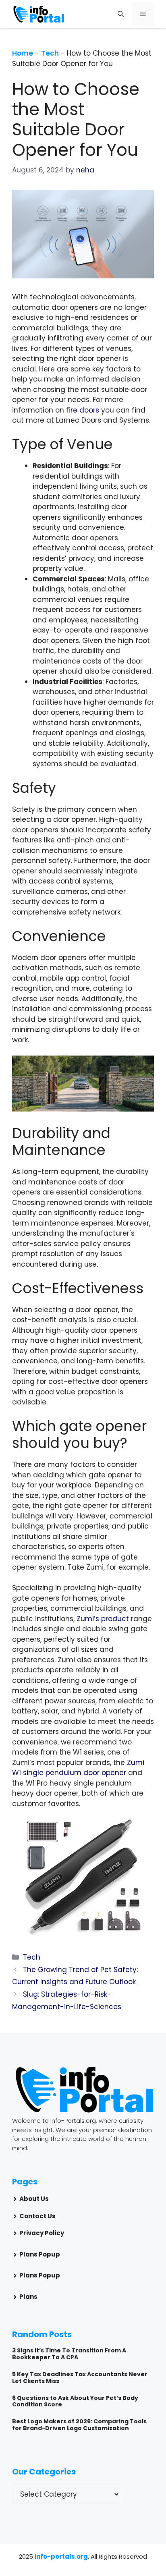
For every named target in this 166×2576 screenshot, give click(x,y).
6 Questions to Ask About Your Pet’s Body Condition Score (75, 2401)
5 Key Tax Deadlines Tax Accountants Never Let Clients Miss (80, 2378)
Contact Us (37, 2216)
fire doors (83, 410)
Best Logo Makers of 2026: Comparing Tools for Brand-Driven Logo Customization (79, 2425)
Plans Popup (40, 2254)
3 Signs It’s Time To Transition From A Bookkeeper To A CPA (69, 2354)
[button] (121, 14)
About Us (34, 2199)
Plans (28, 2297)
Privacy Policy (42, 2233)
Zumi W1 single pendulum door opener (78, 1768)
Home (23, 53)
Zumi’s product (103, 1619)
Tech (50, 53)
